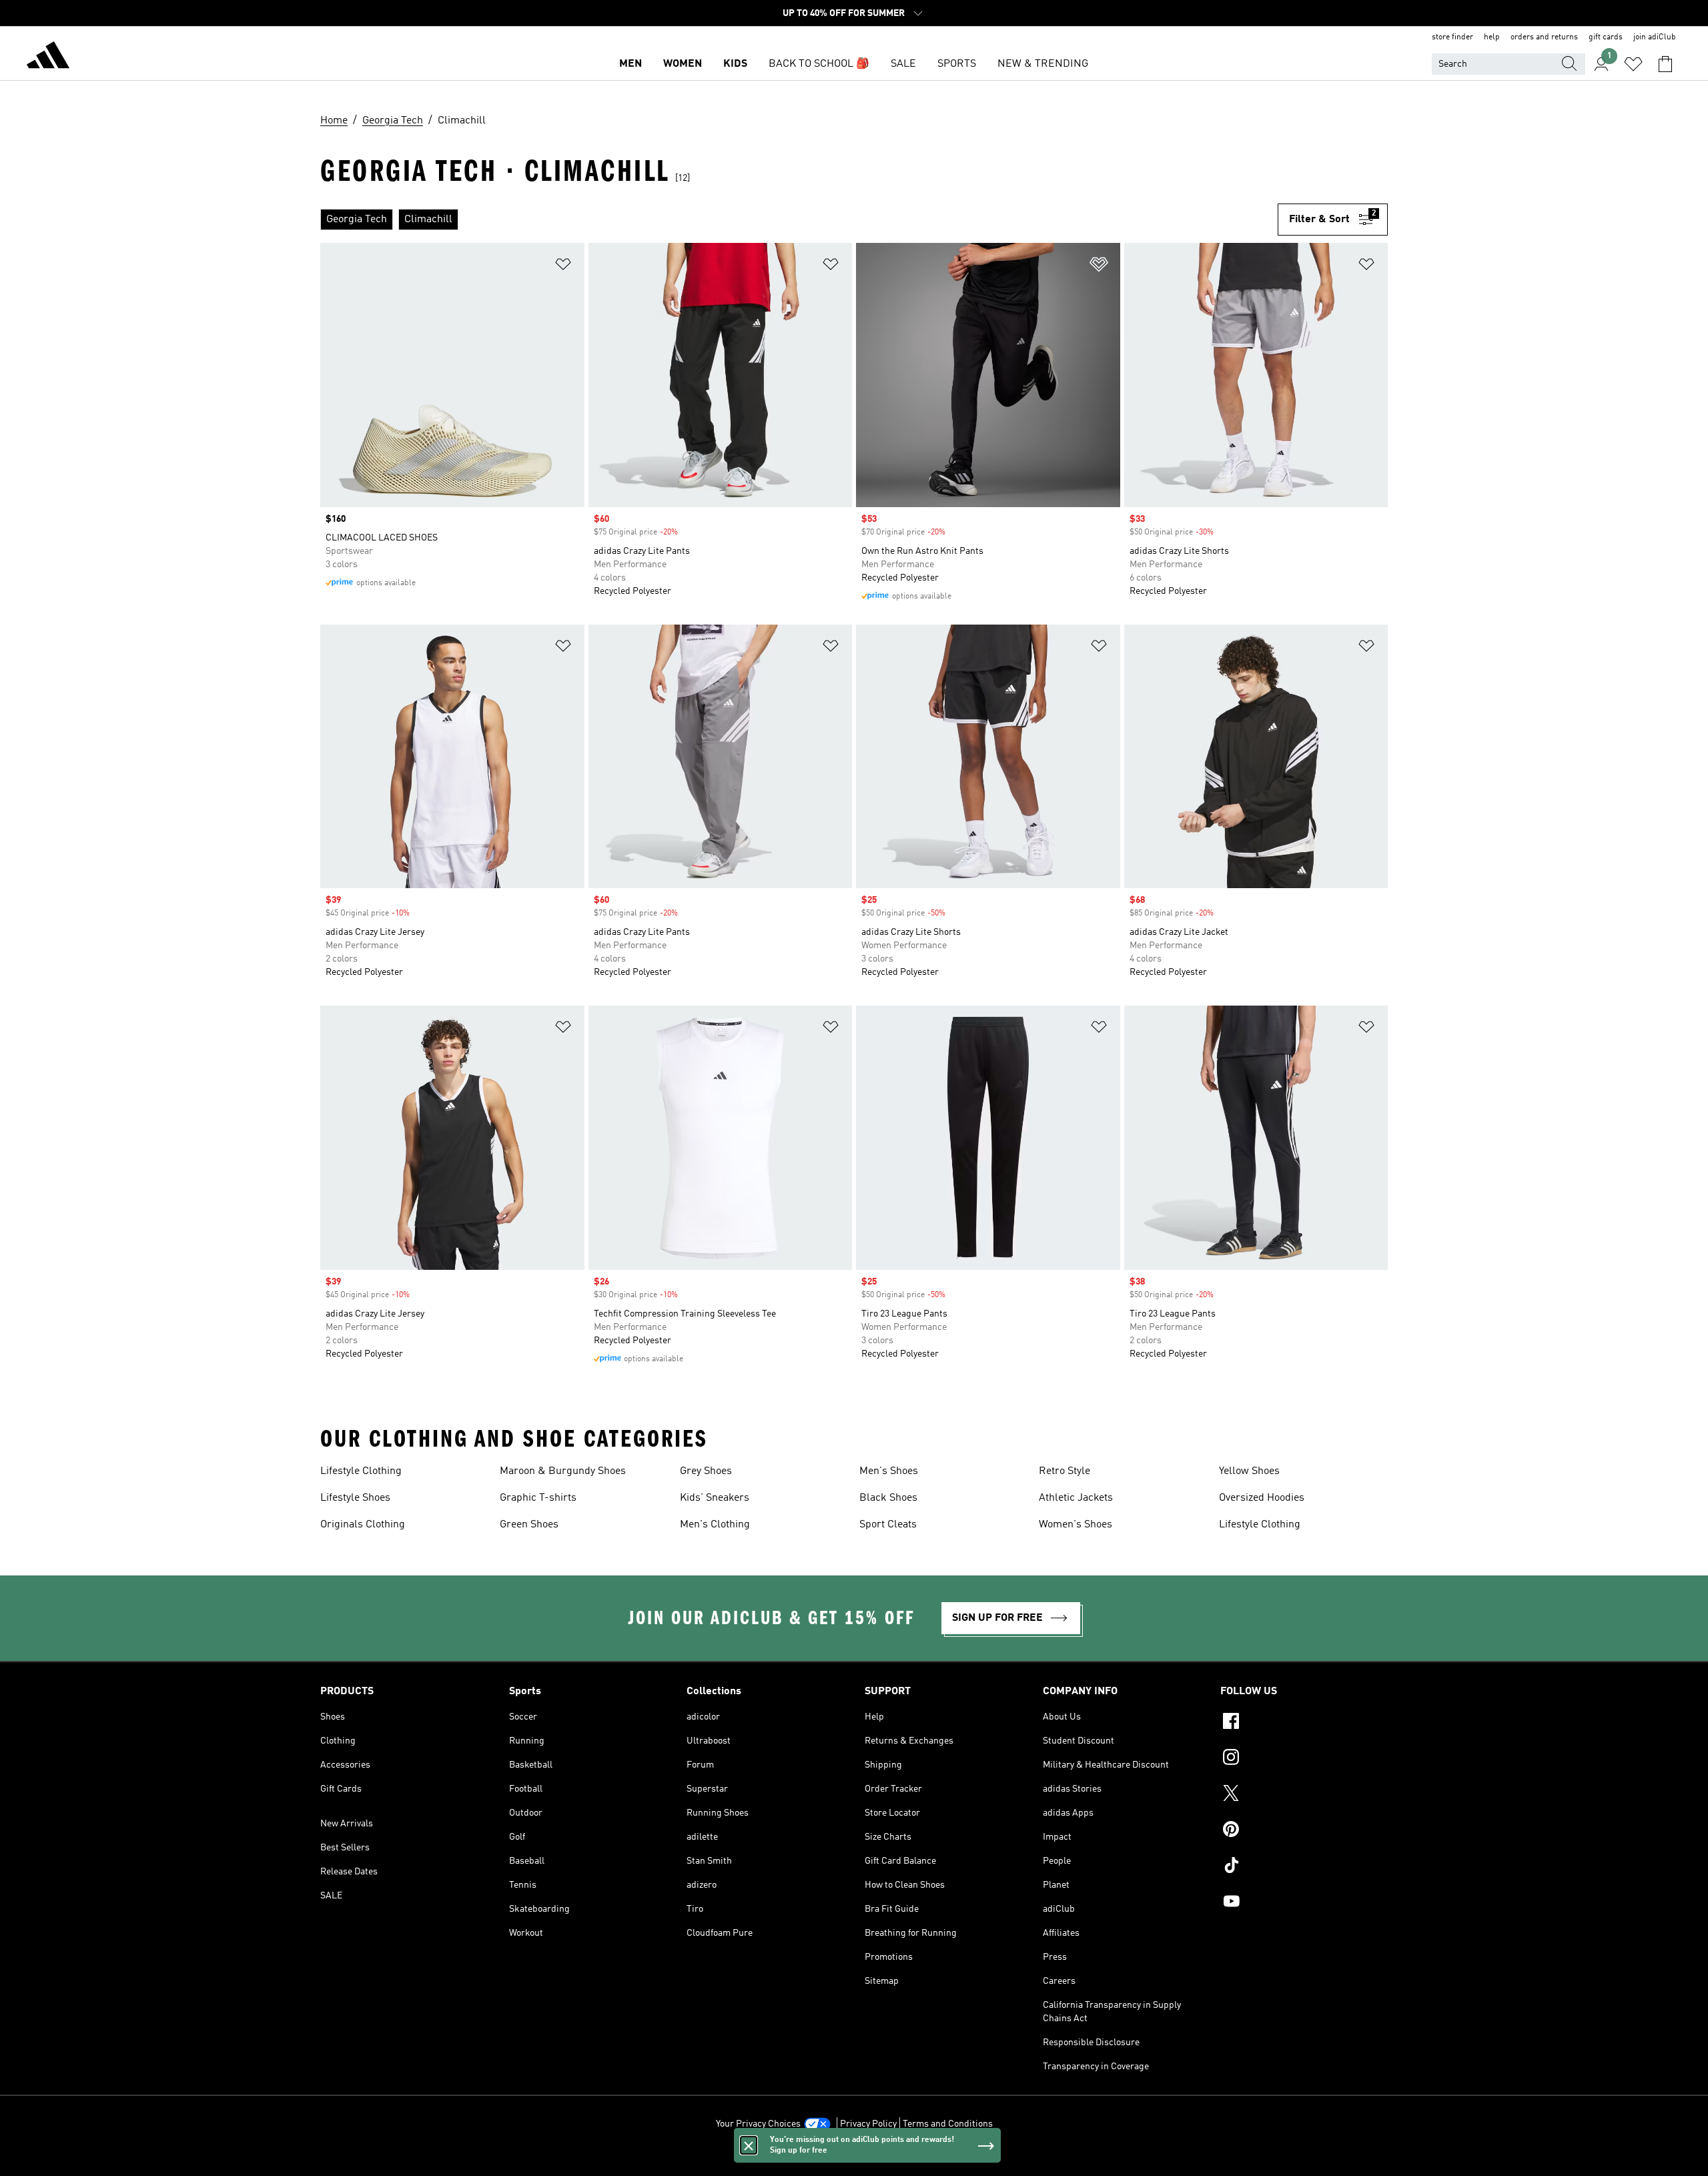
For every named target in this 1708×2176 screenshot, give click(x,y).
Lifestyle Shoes (355, 1498)
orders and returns (1544, 37)
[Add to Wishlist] (563, 267)
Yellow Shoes (1249, 1471)
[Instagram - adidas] (1304, 1759)
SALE (903, 64)
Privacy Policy (868, 2124)
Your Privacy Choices (758, 2124)
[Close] (749, 2145)
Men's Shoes (889, 1471)
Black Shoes (888, 1498)
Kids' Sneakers (715, 1498)
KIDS (735, 64)
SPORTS (957, 64)
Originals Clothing (363, 1525)
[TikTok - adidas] (1304, 1867)
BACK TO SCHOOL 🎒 (819, 64)
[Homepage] (48, 57)
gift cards (1606, 37)
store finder (1452, 37)
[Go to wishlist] (1633, 64)
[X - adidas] (1304, 1795)
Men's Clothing (715, 1525)
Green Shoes (529, 1525)
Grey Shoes (706, 1471)
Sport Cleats (888, 1525)
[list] (799, 220)
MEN (630, 64)
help (1492, 37)
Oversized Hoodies (1262, 1498)
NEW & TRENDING (1043, 64)
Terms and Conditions (948, 2124)
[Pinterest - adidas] (1304, 1831)
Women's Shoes (1076, 1525)
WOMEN (683, 64)
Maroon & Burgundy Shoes (563, 1471)
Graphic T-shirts (538, 1498)
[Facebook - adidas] (1304, 1723)
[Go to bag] (1665, 64)
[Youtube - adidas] (1304, 1903)
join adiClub (1655, 37)
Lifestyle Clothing (361, 1471)
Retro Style (1064, 1471)
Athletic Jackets (1076, 1498)
